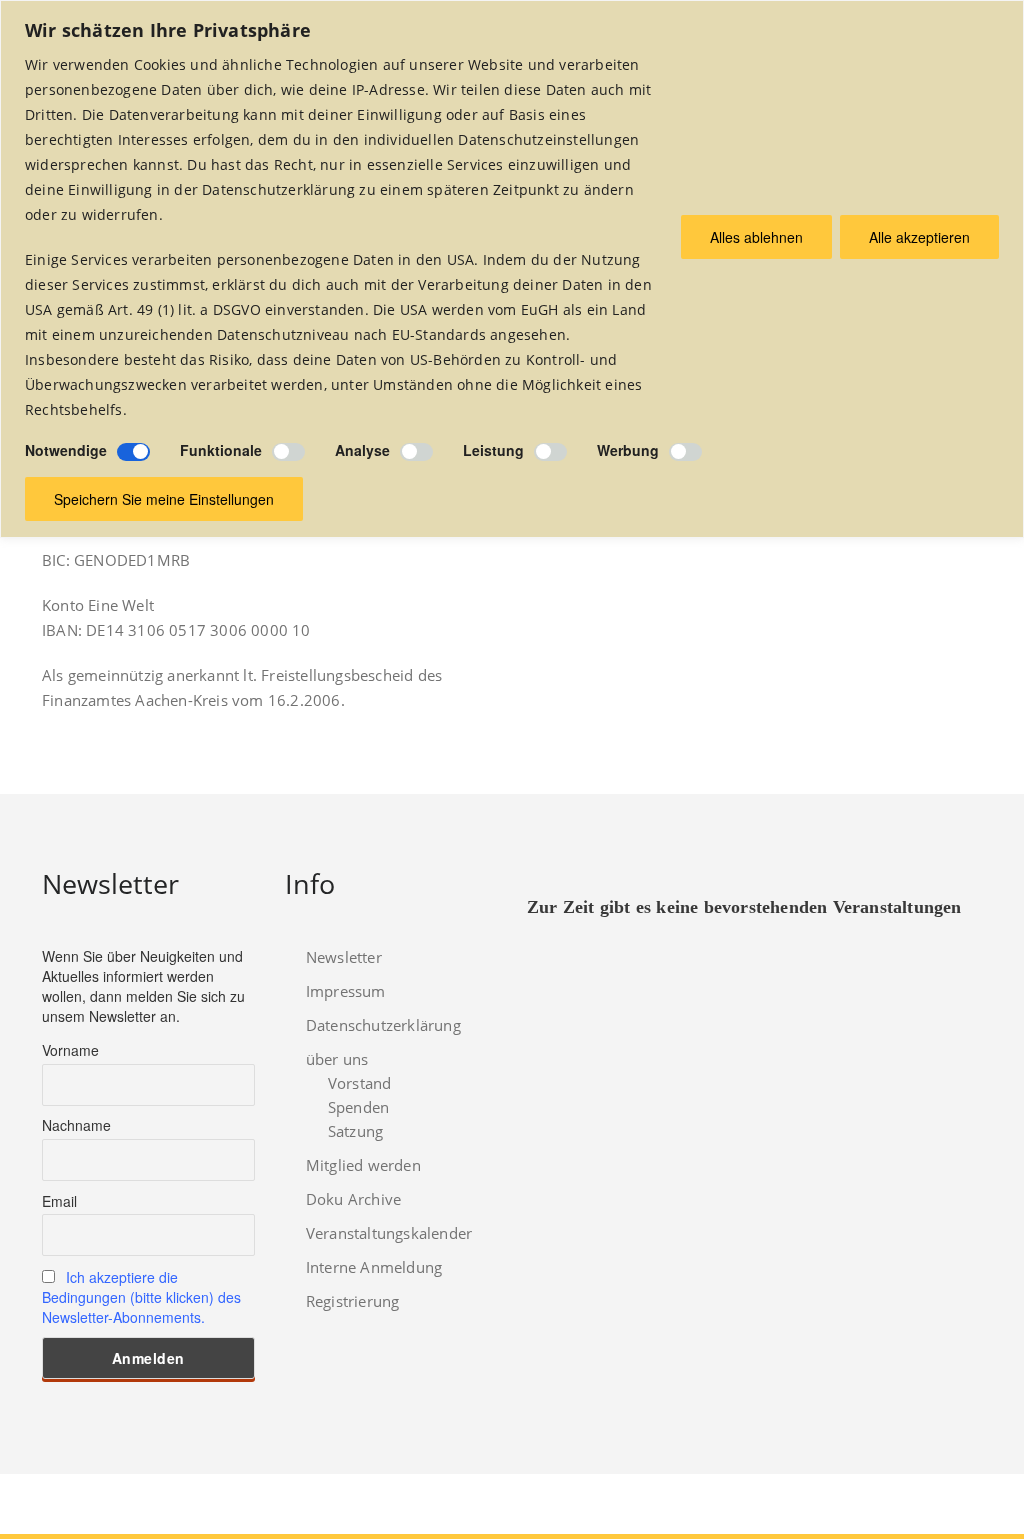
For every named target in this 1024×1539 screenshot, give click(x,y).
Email (59, 1201)
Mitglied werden (363, 1165)
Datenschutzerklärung (383, 1025)
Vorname (70, 1050)
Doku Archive (353, 1199)
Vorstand (360, 1083)
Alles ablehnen (756, 237)
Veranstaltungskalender (389, 1233)
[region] (512, 269)
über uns (337, 1059)
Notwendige (66, 450)
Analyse (362, 450)
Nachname (76, 1125)
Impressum (346, 991)
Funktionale (221, 450)
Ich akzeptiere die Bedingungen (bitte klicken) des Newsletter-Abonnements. (141, 1297)
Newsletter (344, 957)
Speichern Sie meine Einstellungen (164, 499)
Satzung (355, 1131)
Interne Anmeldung (374, 1267)
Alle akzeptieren (919, 237)
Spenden (358, 1107)
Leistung (493, 450)
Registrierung (353, 1301)
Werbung (628, 450)
